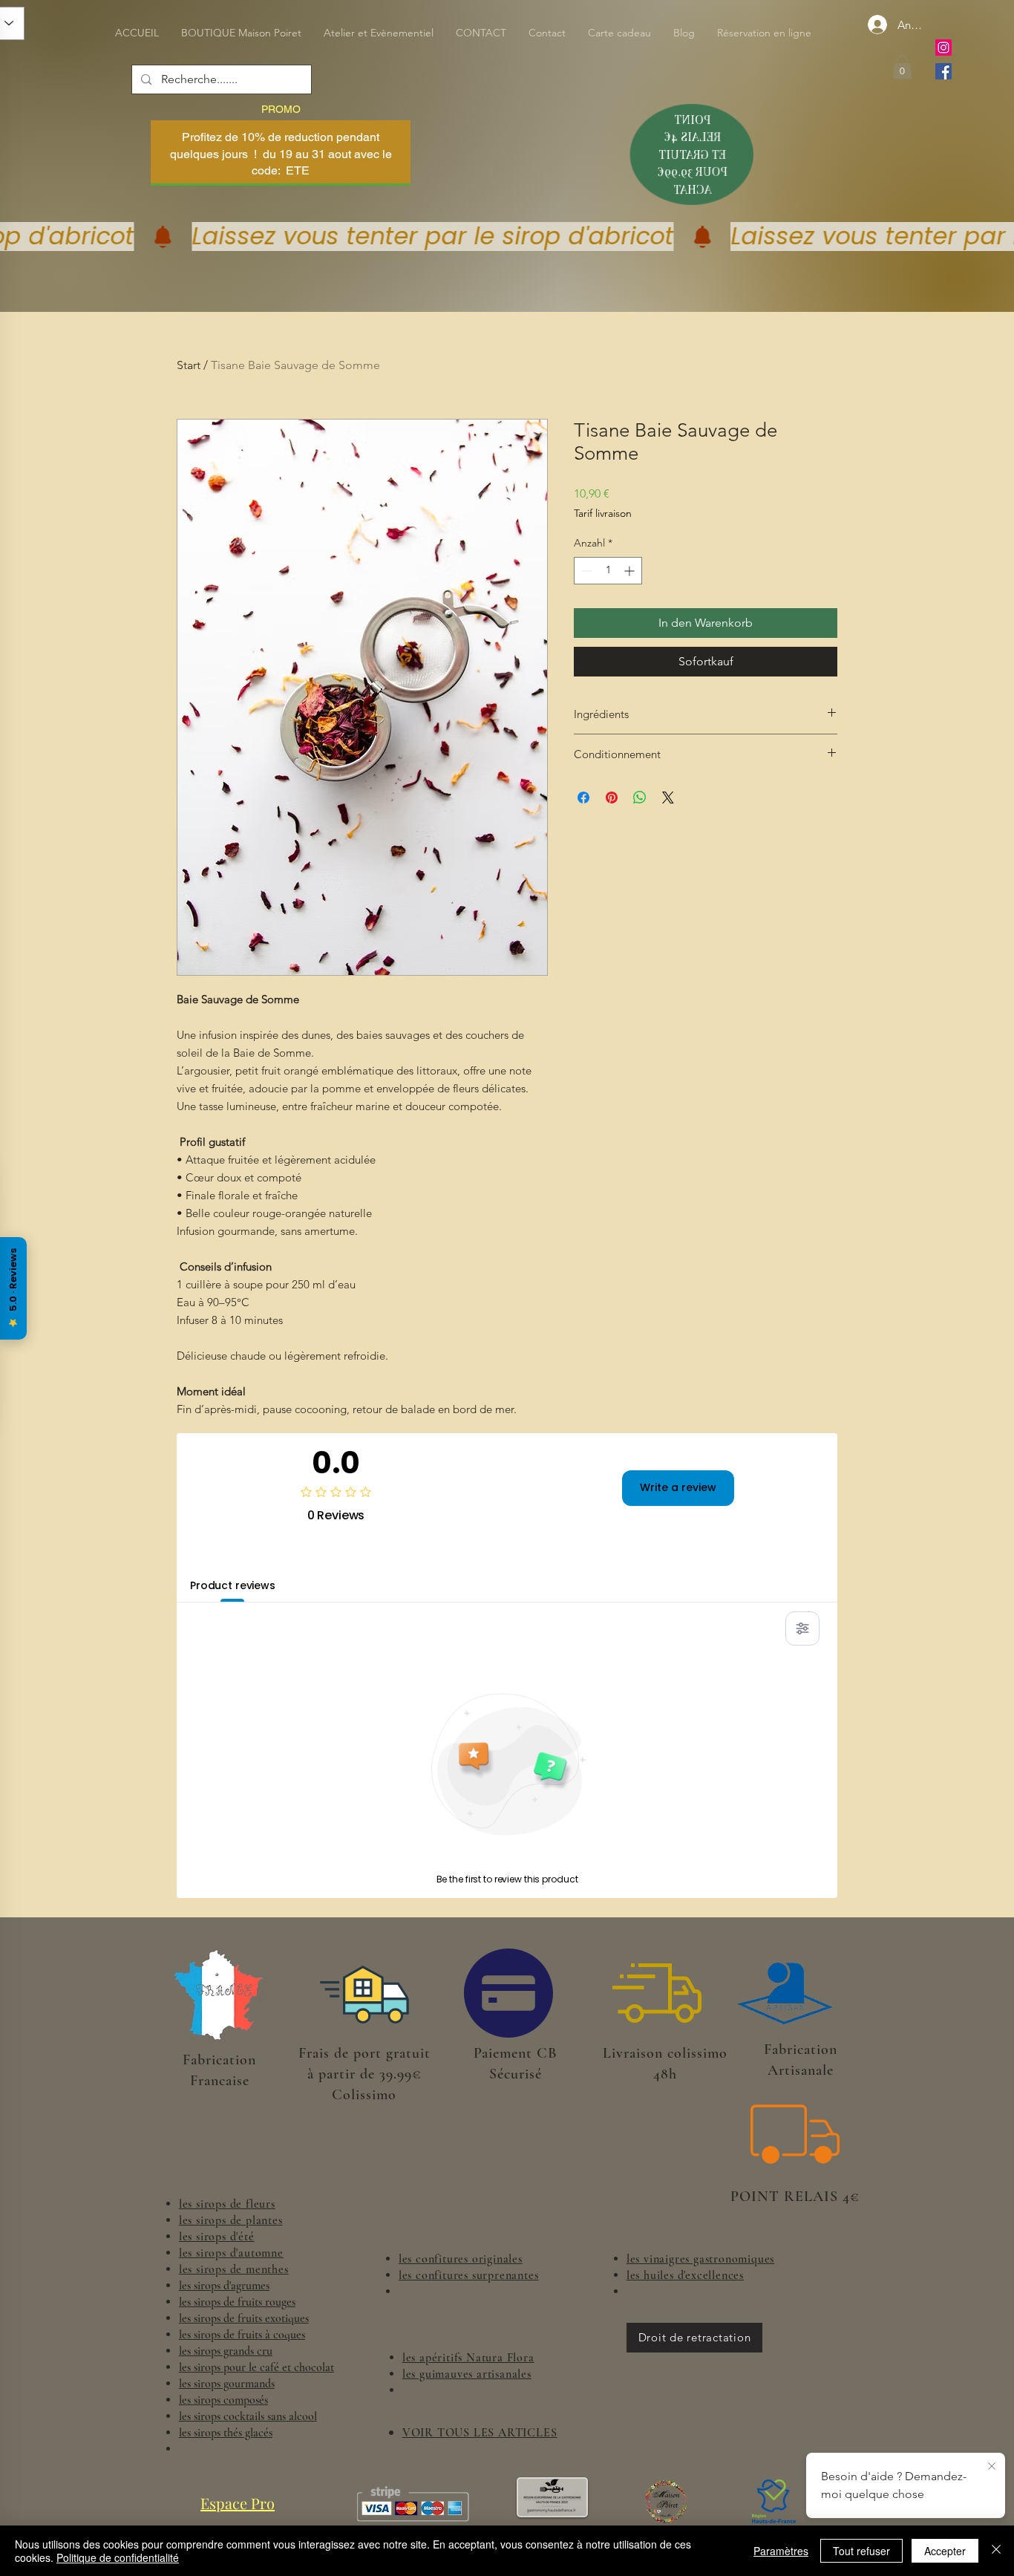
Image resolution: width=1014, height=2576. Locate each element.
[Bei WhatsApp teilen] (640, 798)
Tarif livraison (603, 513)
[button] (902, 67)
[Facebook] (943, 71)
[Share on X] (668, 798)
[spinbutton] (608, 571)
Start (189, 365)
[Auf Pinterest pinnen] (612, 798)
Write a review (678, 1487)
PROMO (281, 109)
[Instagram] (943, 48)
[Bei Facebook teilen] (583, 798)
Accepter (945, 2551)
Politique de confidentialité (118, 2557)
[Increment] (631, 571)
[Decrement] (585, 571)
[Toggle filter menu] (802, 1628)
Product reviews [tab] (233, 1585)
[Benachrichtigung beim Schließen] (992, 2467)
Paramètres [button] (781, 2551)
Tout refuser (861, 2551)
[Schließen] (996, 2551)
